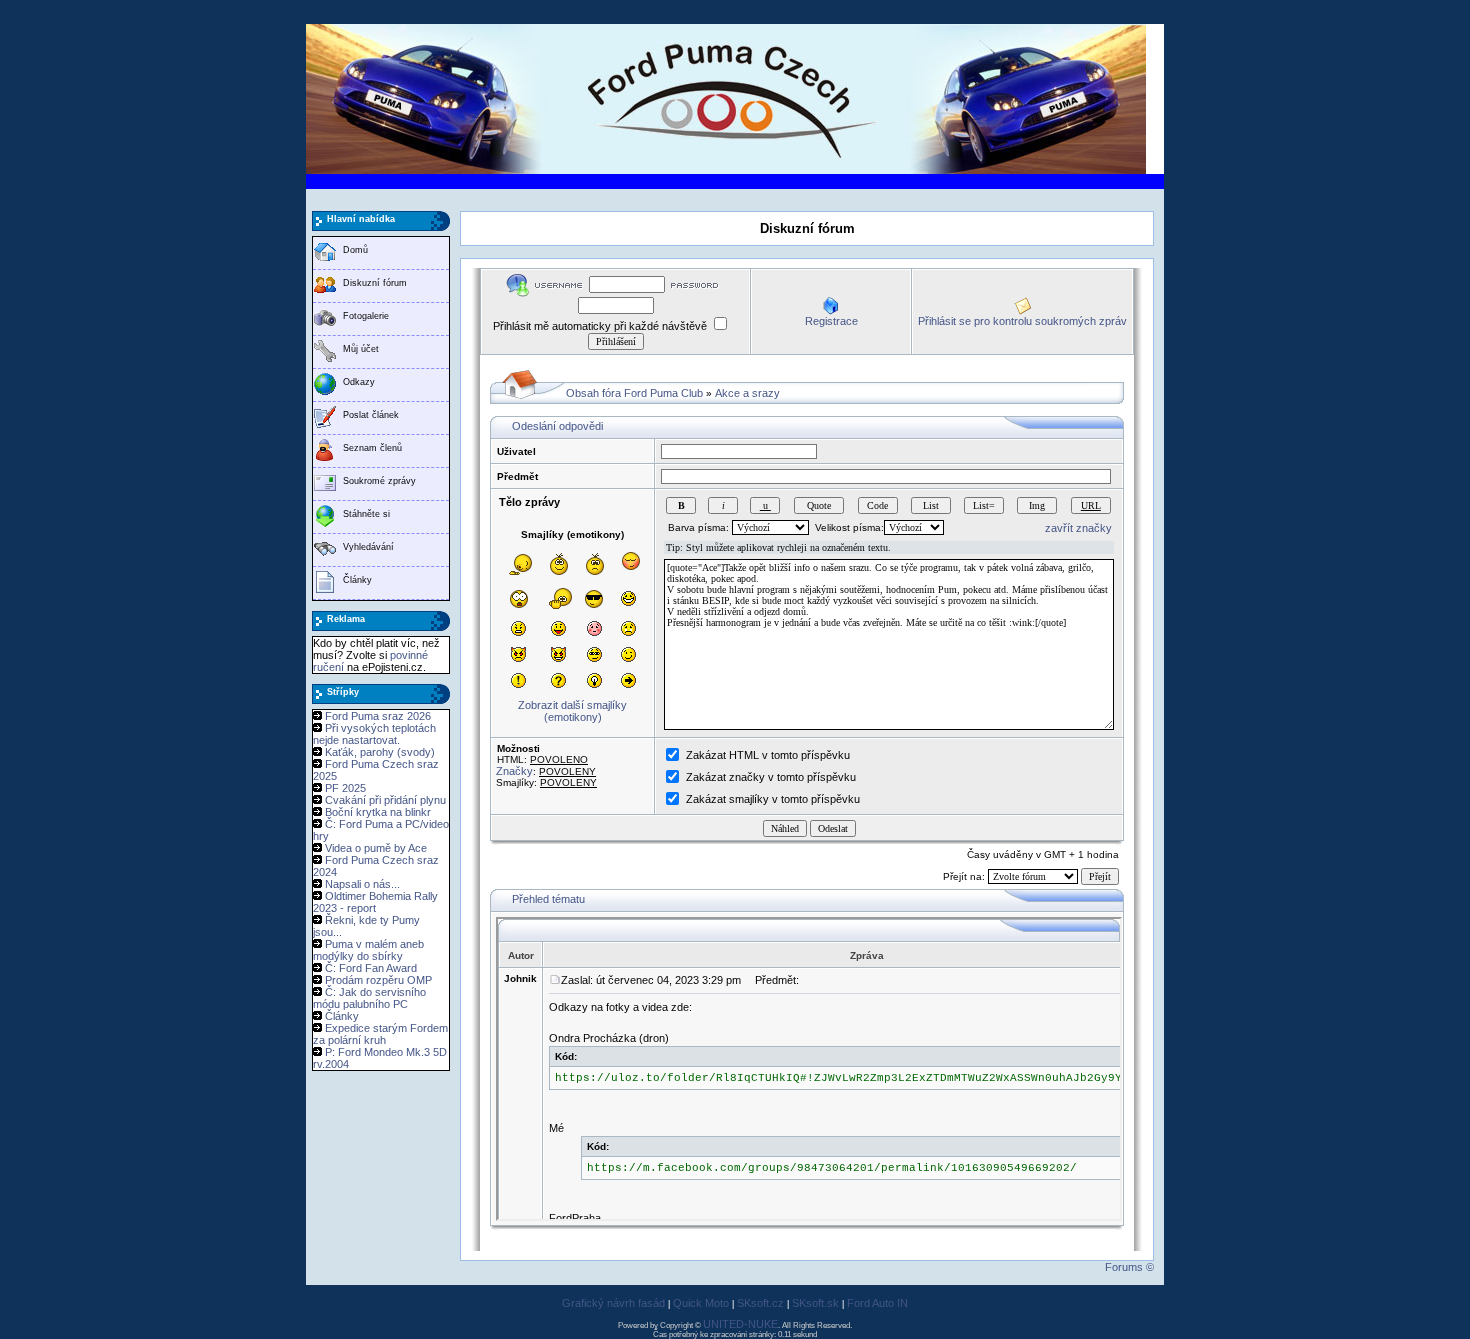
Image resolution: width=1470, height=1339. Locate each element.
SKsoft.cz (760, 1303)
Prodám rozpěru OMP (378, 980)
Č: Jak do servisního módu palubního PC (369, 998)
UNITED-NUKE (740, 1324)
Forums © (1129, 1267)
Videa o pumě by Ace (376, 848)
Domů (355, 250)
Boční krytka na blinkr (378, 812)
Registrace (831, 321)
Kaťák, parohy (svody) (380, 752)
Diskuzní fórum (375, 283)
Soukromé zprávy (379, 481)
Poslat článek (371, 415)
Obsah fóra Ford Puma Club (634, 393)
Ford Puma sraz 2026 (378, 716)
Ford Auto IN (877, 1303)
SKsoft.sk (815, 1303)
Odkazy (359, 382)
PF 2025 (345, 788)
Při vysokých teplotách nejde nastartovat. (374, 734)
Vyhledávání (368, 547)
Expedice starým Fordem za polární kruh (380, 1034)
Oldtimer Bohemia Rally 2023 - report (375, 902)
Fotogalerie (366, 316)
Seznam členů (372, 448)
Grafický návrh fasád (613, 1303)
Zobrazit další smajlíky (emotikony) (572, 711)
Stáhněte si (366, 514)
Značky (514, 771)
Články (357, 580)
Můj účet (361, 349)
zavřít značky (1078, 528)
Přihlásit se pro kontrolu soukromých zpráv (1022, 321)
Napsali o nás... (362, 884)
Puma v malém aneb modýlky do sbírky (368, 950)
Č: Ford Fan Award (371, 968)
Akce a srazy (747, 393)
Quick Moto (701, 1303)
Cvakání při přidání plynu (385, 800)
